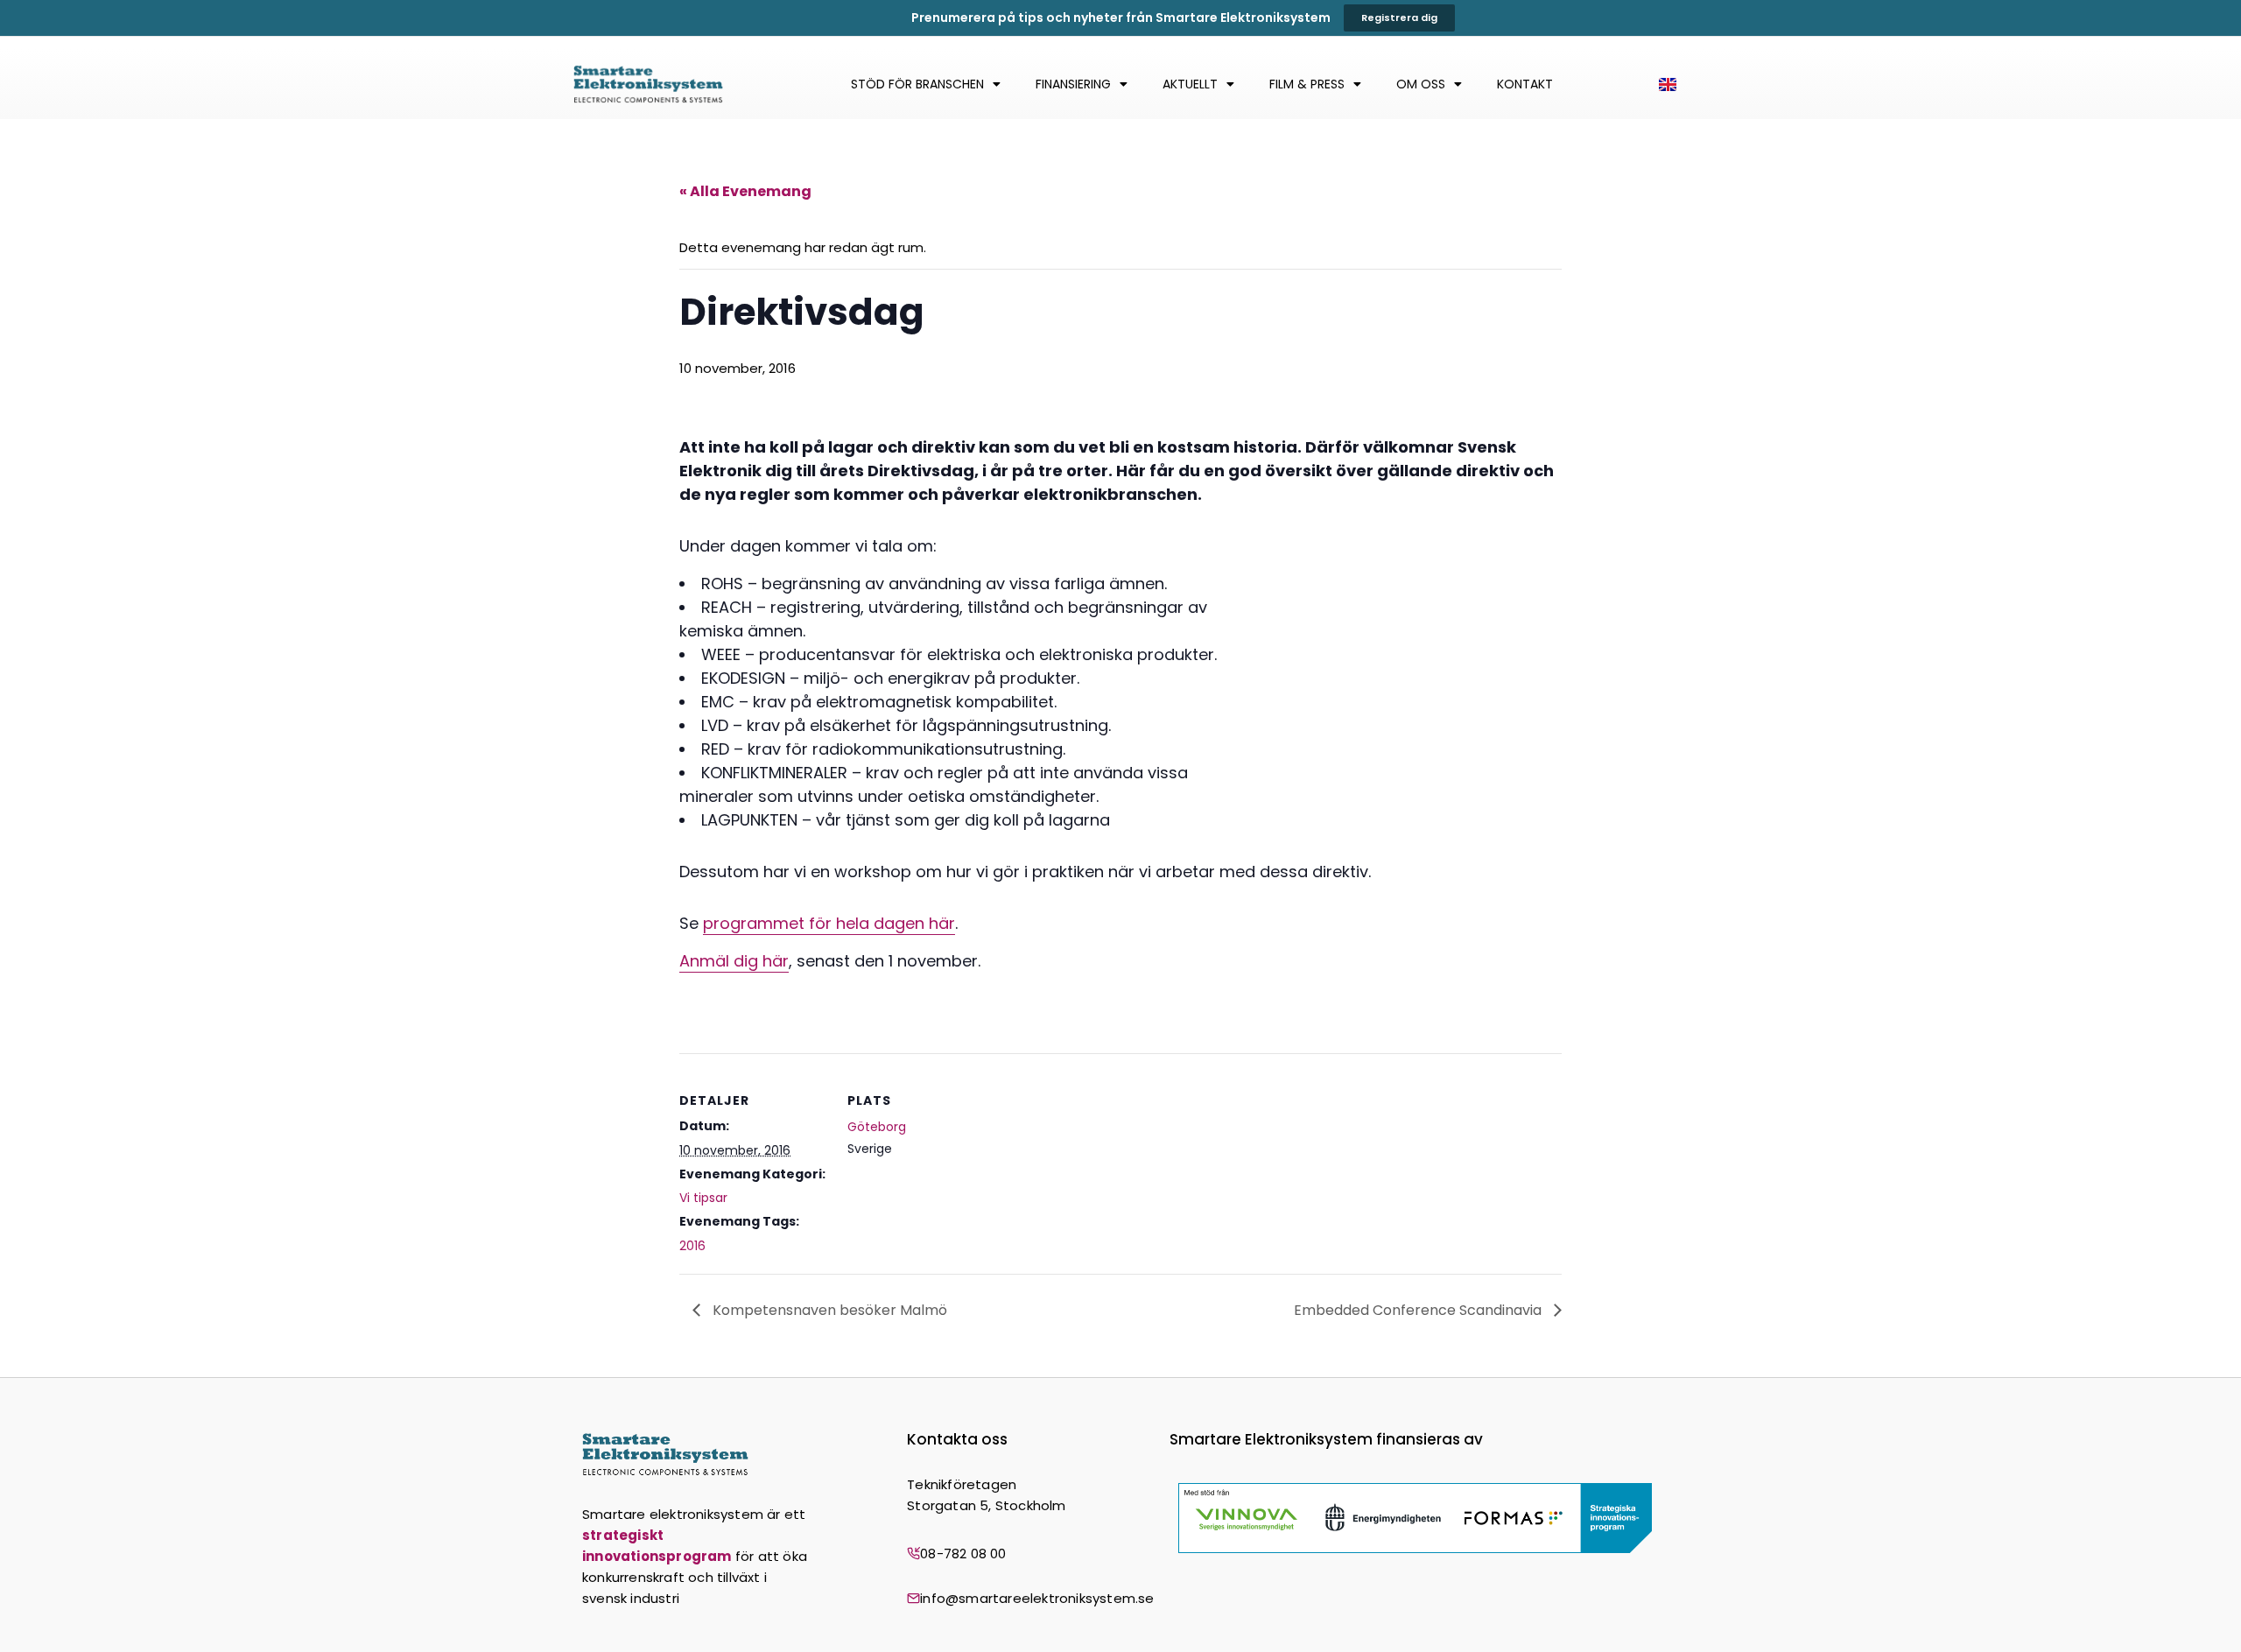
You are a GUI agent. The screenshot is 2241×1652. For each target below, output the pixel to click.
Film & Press (1307, 84)
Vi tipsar (703, 1198)
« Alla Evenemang (745, 191)
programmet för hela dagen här (829, 923)
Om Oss (1421, 84)
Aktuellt (1190, 84)
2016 (692, 1246)
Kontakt (1525, 84)
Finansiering (1073, 84)
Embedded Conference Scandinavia (1419, 1310)
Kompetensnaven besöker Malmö (828, 1310)
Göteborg (877, 1127)
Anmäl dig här (734, 961)
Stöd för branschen (917, 84)
